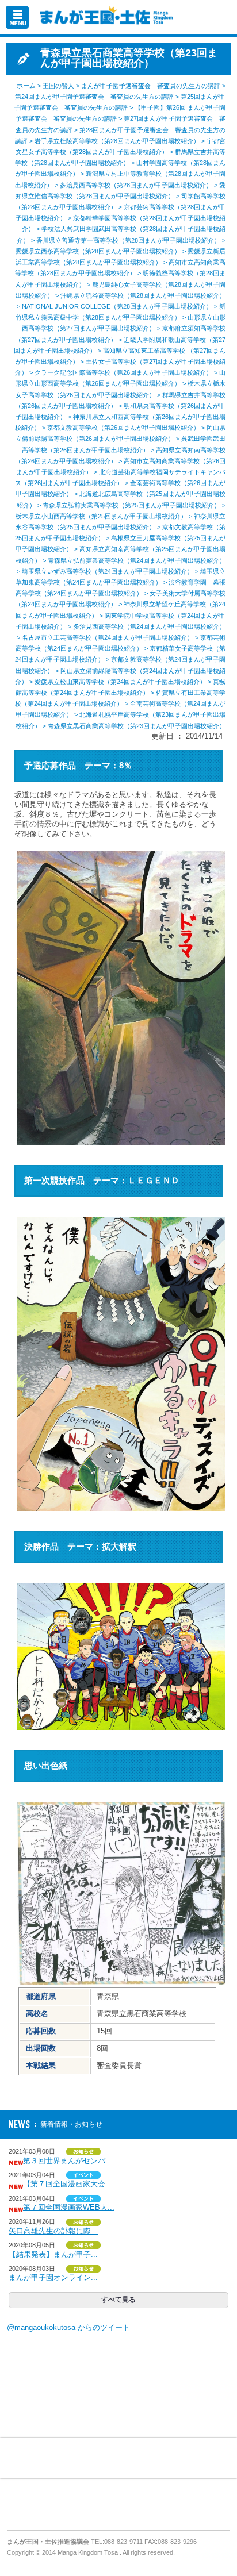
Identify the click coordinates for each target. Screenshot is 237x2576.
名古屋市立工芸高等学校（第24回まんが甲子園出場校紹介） (108, 637)
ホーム (26, 86)
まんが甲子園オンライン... (53, 2277)
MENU (17, 17)
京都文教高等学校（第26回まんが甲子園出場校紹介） (123, 428)
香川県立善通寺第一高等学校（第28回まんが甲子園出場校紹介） (128, 240)
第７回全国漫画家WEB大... (69, 2207)
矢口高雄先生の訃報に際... (53, 2231)
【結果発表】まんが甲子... (53, 2254)
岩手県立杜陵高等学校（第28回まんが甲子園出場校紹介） (117, 141)
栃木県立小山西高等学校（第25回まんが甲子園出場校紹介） (101, 516)
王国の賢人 (58, 86)
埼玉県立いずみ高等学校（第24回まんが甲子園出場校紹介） (108, 571)
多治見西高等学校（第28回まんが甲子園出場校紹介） (136, 185)
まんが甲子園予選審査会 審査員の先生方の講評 (151, 86)
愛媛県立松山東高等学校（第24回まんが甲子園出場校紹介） (120, 682)
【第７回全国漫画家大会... (68, 2184)
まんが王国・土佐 (104, 17)
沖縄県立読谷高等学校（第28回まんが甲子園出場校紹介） (143, 295)
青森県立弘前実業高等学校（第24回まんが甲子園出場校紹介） (137, 560)
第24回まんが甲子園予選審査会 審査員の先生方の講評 (94, 97)
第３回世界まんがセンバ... (68, 2161)
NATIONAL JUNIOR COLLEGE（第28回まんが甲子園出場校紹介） (117, 306)
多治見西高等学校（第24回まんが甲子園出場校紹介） (149, 626)
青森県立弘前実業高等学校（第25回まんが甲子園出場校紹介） (131, 505)
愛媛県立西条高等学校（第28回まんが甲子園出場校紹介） (98, 251)
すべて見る (118, 2300)
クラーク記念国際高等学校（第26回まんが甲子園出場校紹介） (123, 372)
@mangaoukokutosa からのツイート (68, 2327)
